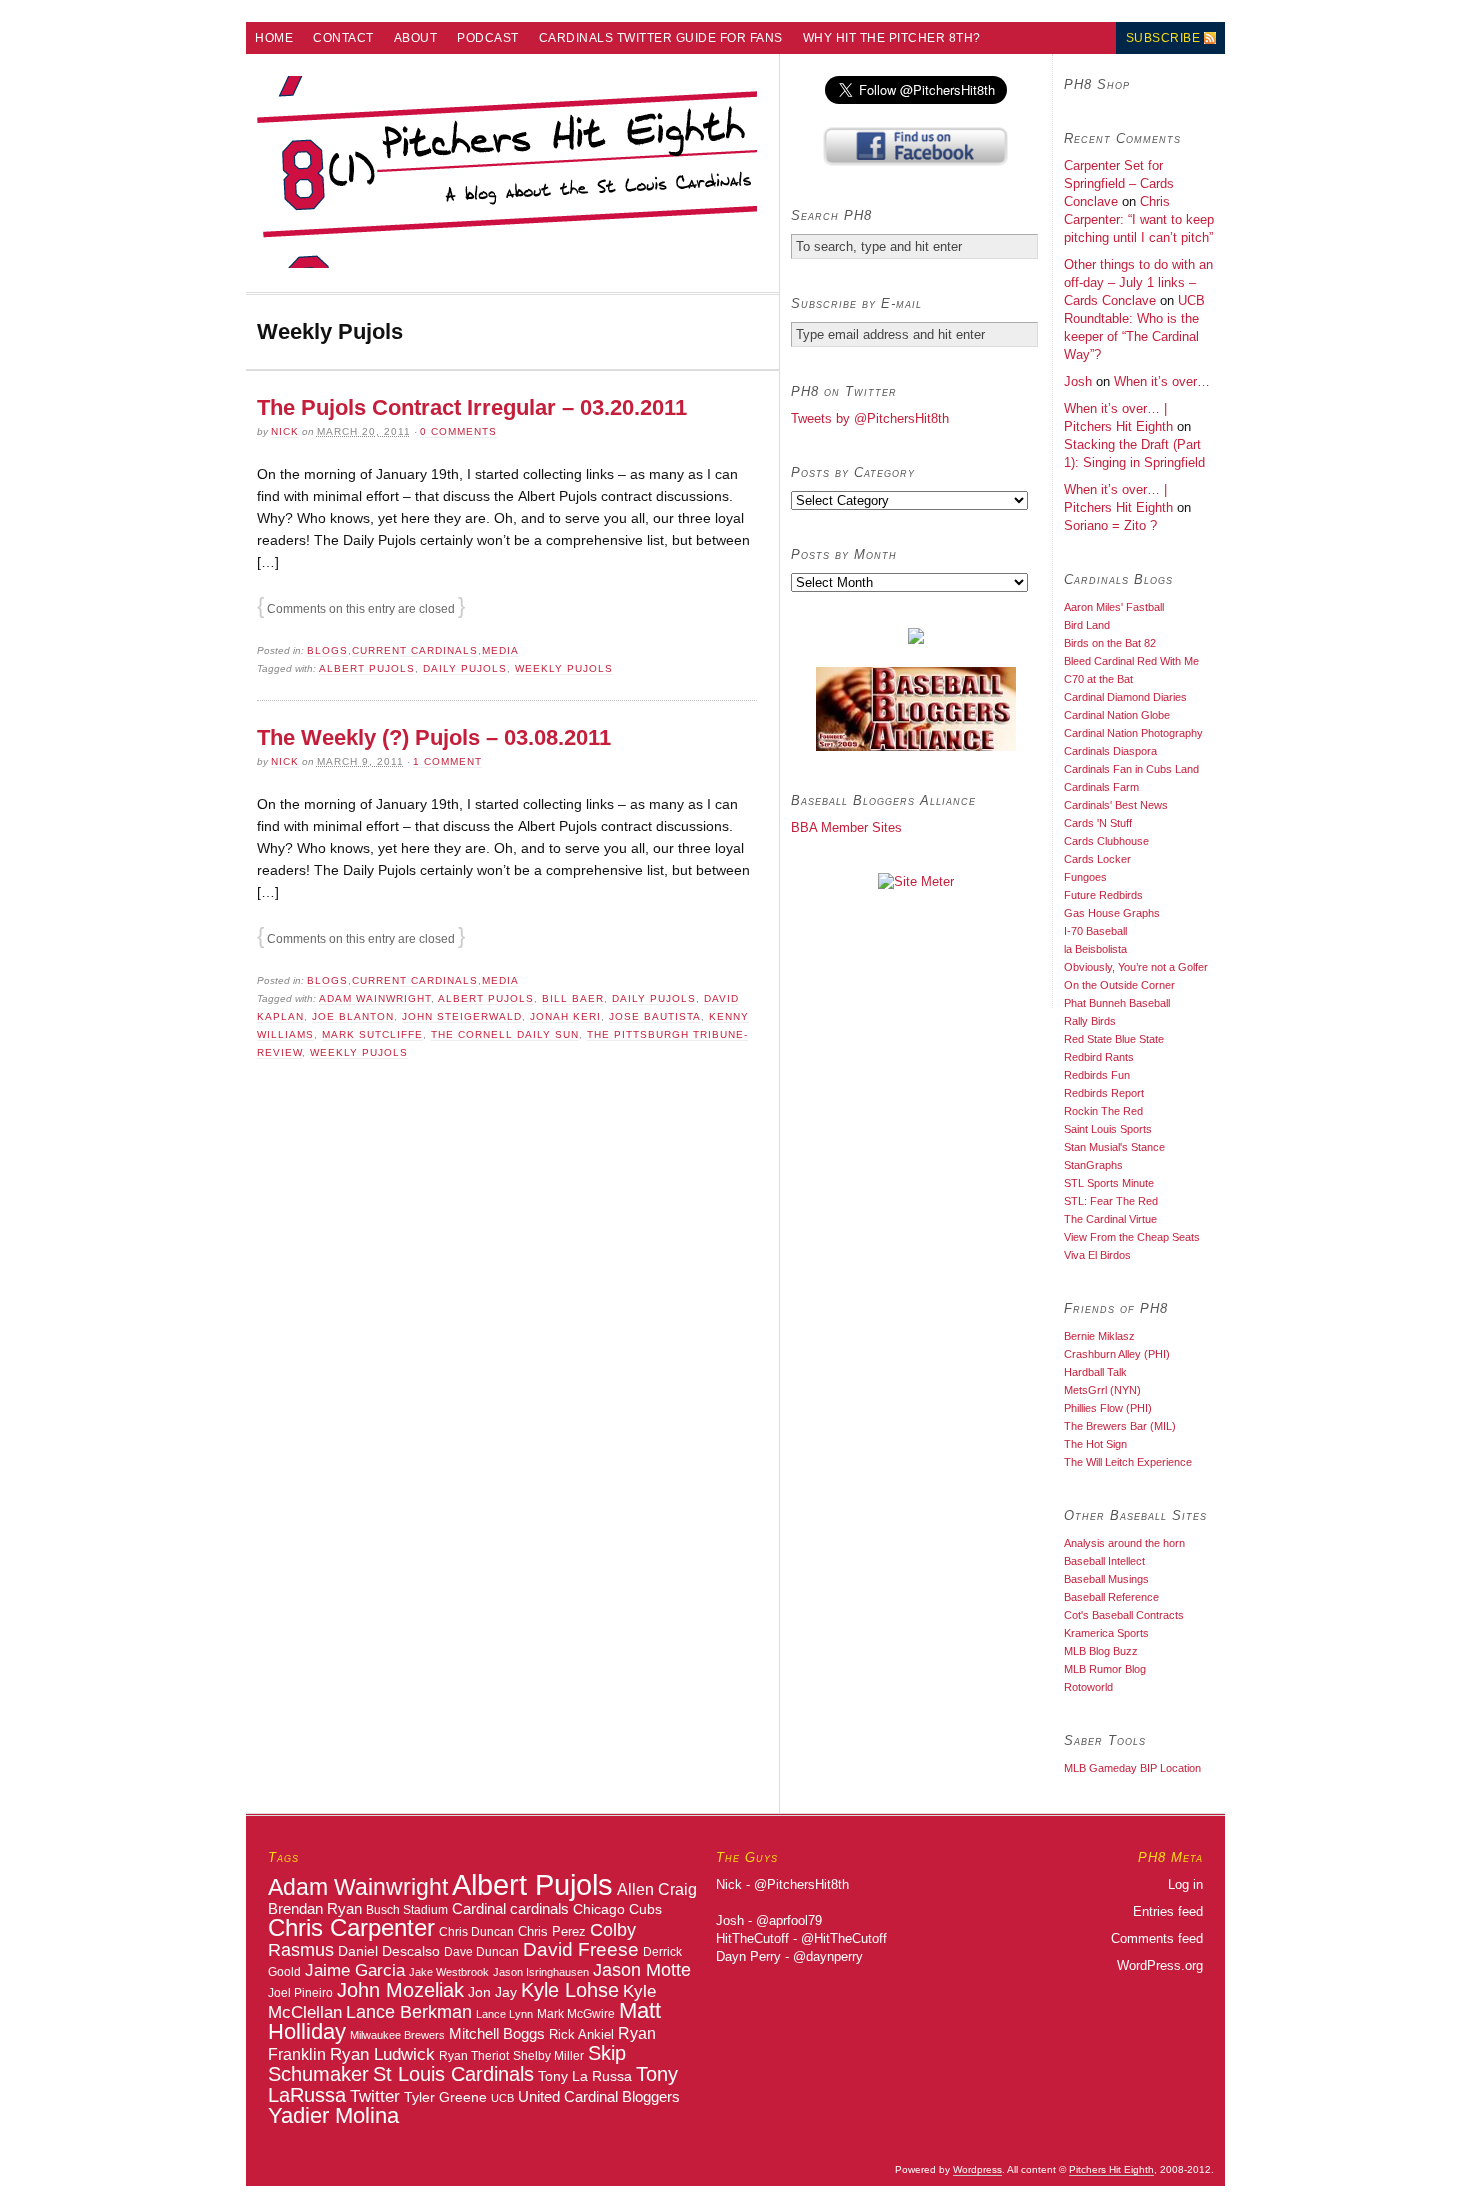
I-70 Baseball (1095, 931)
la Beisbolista (1095, 949)
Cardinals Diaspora (1110, 751)
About (416, 38)
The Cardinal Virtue (1110, 1219)
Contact (343, 38)
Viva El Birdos (1097, 1255)
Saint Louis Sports (1108, 1129)
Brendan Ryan (315, 1908)
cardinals (539, 1909)
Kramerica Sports (1106, 1633)
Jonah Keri (565, 1016)
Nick (285, 431)
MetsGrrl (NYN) (1102, 1390)
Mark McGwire (576, 2013)
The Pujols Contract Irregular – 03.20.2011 (472, 407)
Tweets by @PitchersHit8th (870, 418)
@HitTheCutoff (844, 1938)
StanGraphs (1093, 1165)
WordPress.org (1160, 1965)
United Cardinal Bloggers (599, 2096)
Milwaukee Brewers (397, 2035)
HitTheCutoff (752, 1938)
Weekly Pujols (564, 668)
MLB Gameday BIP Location (1132, 1768)
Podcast (488, 38)
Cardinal (479, 1908)
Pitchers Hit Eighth (1111, 2169)
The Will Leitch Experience (1128, 1462)
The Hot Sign (1095, 1444)
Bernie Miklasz (1099, 1336)
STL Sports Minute (1109, 1183)
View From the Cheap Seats (1132, 1237)
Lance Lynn (504, 2014)
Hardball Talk (1095, 1372)
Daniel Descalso (389, 1951)
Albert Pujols (367, 668)
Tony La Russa (585, 2076)
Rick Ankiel (581, 2034)
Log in (1185, 1884)
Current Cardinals (415, 650)
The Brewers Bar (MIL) (1120, 1426)
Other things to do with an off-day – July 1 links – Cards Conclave (1138, 282)
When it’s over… (1162, 381)
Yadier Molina (333, 2115)
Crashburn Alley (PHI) (1117, 1354)
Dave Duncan (481, 1952)
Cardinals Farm (1101, 787)
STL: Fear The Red (1111, 1201)
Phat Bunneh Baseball (1117, 1003)
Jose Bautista (655, 1016)
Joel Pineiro (300, 1993)
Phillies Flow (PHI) (1108, 1408)
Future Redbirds (1103, 895)
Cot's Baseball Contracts (1124, 1615)
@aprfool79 (789, 1920)
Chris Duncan (476, 1932)
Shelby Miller (548, 2055)
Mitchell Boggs (497, 2034)
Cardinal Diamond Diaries (1125, 697)
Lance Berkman (409, 2012)
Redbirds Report (1104, 1093)
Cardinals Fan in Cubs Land (1131, 769)
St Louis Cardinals (453, 2074)
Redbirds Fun (1097, 1075)
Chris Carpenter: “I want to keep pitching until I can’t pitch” (1139, 219)
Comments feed (1157, 1938)
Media (500, 650)
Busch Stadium (407, 1909)
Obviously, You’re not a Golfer (1136, 967)
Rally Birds (1090, 1021)
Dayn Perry (748, 1956)
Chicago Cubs (617, 1909)
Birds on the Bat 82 (1110, 643)
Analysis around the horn (1124, 1543)
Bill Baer (573, 998)
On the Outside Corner (1119, 985)
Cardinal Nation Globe (1117, 715)
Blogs (327, 650)
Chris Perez (552, 1931)
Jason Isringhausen (541, 1972)
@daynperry (828, 1956)
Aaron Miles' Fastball (1114, 607)
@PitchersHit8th (801, 1884)
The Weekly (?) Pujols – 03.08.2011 (434, 737)
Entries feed (1168, 1911)
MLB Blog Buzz (1101, 1651)
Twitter (375, 2096)
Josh (1078, 381)
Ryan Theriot (474, 2055)
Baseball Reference (1111, 1597)
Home (274, 38)
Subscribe (1163, 38)
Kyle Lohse (570, 1990)
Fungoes (1085, 877)
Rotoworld (1088, 1687)
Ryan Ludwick (382, 2054)
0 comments (458, 431)
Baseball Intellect (1104, 1561)
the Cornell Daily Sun (505, 1034)
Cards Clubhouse (1106, 841)
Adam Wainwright (375, 998)
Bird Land (1087, 625)
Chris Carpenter (351, 1928)
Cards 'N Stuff (1098, 823)
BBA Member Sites (846, 827)
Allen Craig (657, 1889)
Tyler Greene (445, 2097)
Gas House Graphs (1112, 913)
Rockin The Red (1103, 1111)
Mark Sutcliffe (372, 1034)
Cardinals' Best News (1116, 805)
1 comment (447, 761)
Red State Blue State (1114, 1039)
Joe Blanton (353, 1016)
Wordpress (977, 2169)
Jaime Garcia (355, 1970)
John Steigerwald (462, 1016)
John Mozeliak (400, 1990)
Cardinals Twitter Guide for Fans (661, 38)
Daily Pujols (465, 668)
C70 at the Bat (1098, 679)
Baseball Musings (1106, 1579)
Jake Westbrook (449, 1972)
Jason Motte (642, 1970)
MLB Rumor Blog (1105, 1669)
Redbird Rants (1099, 1057)
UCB (502, 2098)
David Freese (581, 1949)
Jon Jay (492, 1992)
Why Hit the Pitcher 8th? (892, 38)
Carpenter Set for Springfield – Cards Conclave (1119, 183)
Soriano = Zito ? (1110, 525)
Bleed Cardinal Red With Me (1131, 661)
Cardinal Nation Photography (1133, 733)
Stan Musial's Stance (1114, 1147)
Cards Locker (1097, 859)
